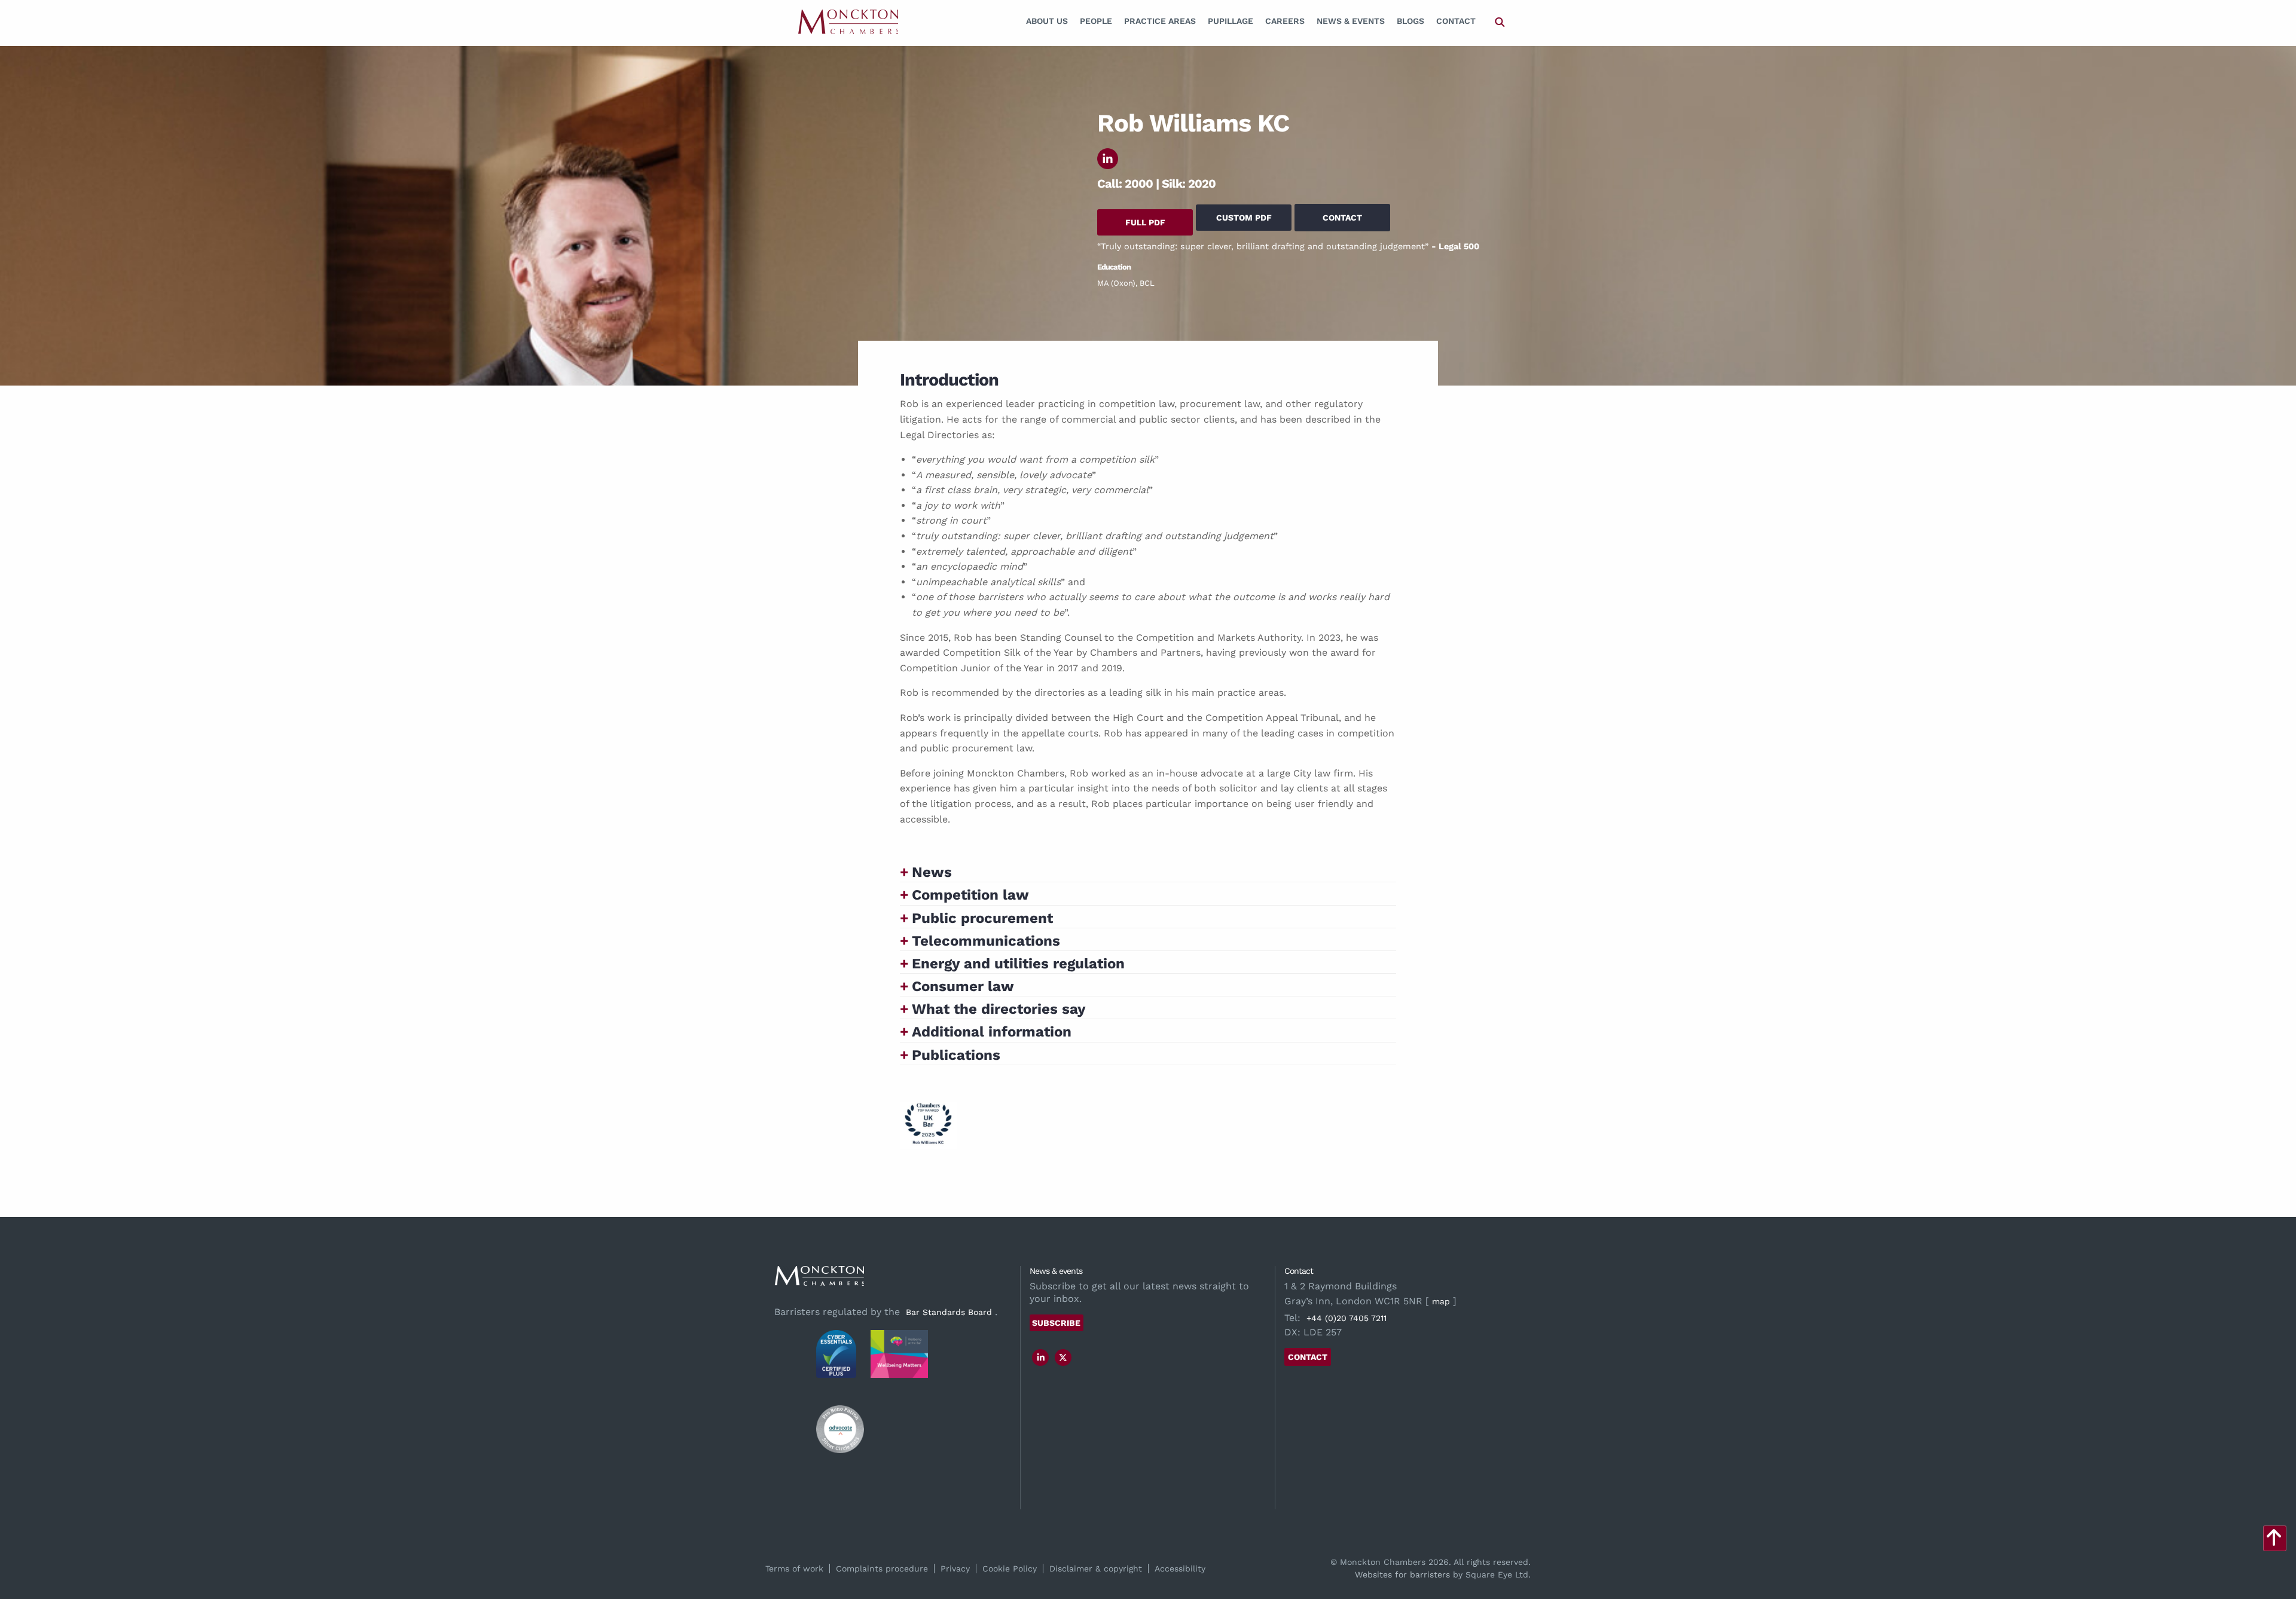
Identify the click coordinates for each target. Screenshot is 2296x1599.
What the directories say (999, 1009)
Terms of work (794, 1569)
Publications (956, 1055)
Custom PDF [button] (1244, 218)
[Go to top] (2274, 1541)
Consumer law (963, 986)
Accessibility (1180, 1569)
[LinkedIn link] (1041, 1358)
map (1441, 1301)
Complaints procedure (882, 1569)
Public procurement (982, 918)
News (932, 872)
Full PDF (1145, 222)
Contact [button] (1342, 218)
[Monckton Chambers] (848, 21)
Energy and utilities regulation (1018, 964)
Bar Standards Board (949, 1312)
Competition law (970, 895)
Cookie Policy (1010, 1569)
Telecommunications (986, 941)
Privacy (955, 1569)
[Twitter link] (1063, 1358)
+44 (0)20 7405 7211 (1347, 1318)
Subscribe (1056, 1323)
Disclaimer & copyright (1096, 1569)
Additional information (992, 1032)
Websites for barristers (1402, 1574)
